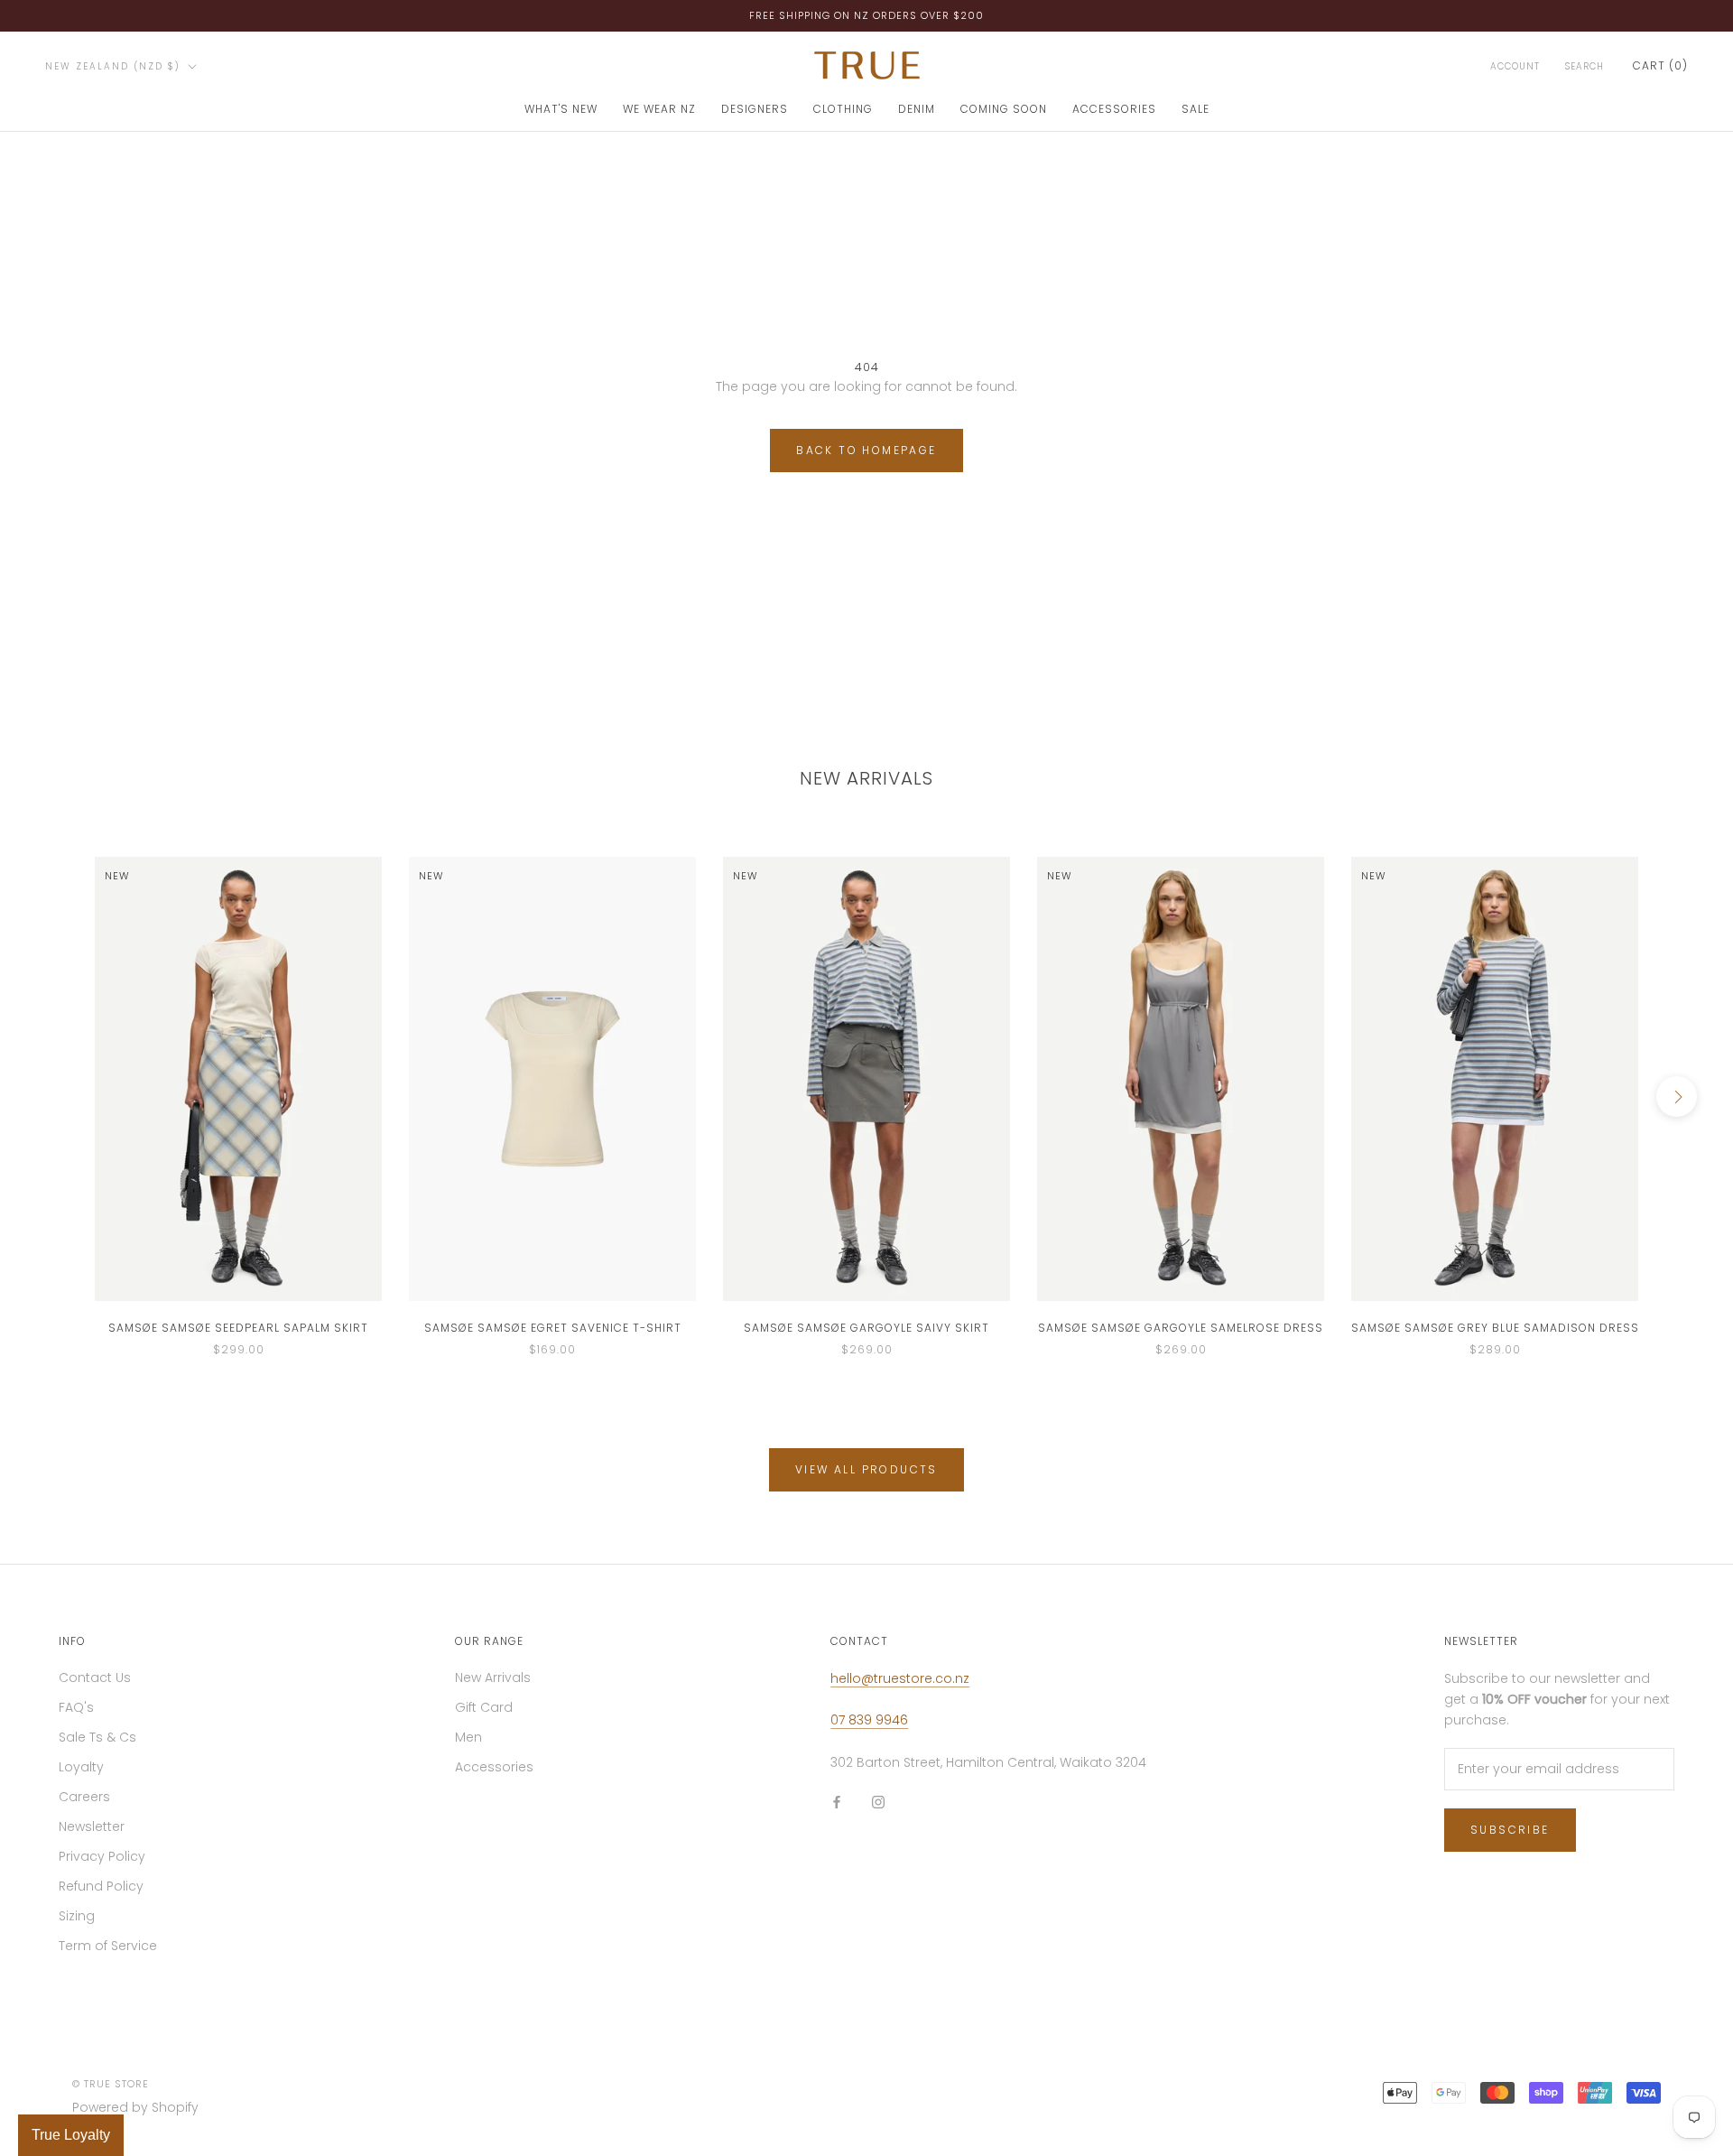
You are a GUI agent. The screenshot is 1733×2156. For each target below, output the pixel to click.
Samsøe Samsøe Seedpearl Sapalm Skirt (238, 1328)
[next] (1677, 1097)
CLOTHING (843, 109)
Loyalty (81, 1767)
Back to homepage (866, 450)
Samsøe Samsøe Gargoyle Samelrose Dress (1181, 1328)
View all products (866, 1469)
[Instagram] (878, 1802)
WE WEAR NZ (659, 109)
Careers (84, 1797)
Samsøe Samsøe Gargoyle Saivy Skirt (866, 1328)
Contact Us (95, 1677)
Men (468, 1737)
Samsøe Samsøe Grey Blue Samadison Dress (1495, 1328)
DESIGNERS (755, 109)
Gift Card (484, 1707)
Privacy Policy (102, 1856)
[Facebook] (837, 1802)
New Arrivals (493, 1677)
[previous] (56, 1097)
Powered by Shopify (135, 2107)
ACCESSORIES (1114, 109)
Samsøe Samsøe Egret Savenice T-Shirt (553, 1328)
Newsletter (92, 1826)
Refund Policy (101, 1886)
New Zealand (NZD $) (113, 66)
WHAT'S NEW (561, 109)
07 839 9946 (869, 1720)
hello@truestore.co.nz (900, 1678)
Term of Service (108, 1946)
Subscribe (1510, 1830)
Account (1515, 66)
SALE (1195, 109)
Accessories (494, 1767)
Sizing (77, 1916)
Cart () (1660, 65)
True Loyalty (71, 2135)
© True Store (111, 2084)
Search (1585, 66)
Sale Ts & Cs (97, 1737)
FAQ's (76, 1707)
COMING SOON (1004, 109)
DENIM (917, 109)
